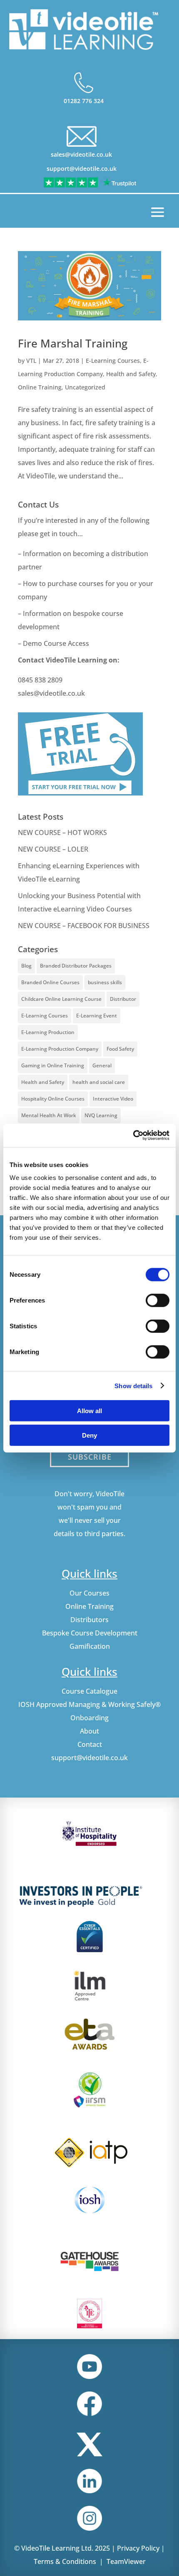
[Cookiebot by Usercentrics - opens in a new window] (133, 1135)
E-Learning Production (48, 1032)
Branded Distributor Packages (76, 966)
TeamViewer (126, 2561)
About (89, 1731)
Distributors (89, 1620)
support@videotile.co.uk (82, 169)
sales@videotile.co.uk (81, 154)
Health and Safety (131, 374)
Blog (26, 966)
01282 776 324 (84, 101)
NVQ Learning (101, 1115)
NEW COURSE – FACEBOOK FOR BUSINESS (84, 926)
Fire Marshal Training (73, 343)
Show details (133, 1385)
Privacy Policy (138, 2548)
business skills (105, 982)
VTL (31, 361)
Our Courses (89, 1593)
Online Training (40, 387)
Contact (90, 1744)
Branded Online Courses (50, 982)
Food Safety (120, 1049)
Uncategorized (85, 387)
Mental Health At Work (49, 1115)
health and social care (99, 1082)
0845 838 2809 (40, 680)
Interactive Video (113, 1099)
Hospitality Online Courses (53, 1099)
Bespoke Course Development (90, 1633)
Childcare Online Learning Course (61, 999)
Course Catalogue (89, 1691)
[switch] (158, 1300)
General (102, 1065)
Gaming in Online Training (53, 1065)
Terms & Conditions (65, 2561)
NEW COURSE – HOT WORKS (62, 832)
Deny (89, 1435)
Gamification (90, 1646)
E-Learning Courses (113, 361)
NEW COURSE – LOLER (54, 849)
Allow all (89, 1411)
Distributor (123, 999)
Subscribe (90, 1457)
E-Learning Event (97, 1016)
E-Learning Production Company (60, 1049)
